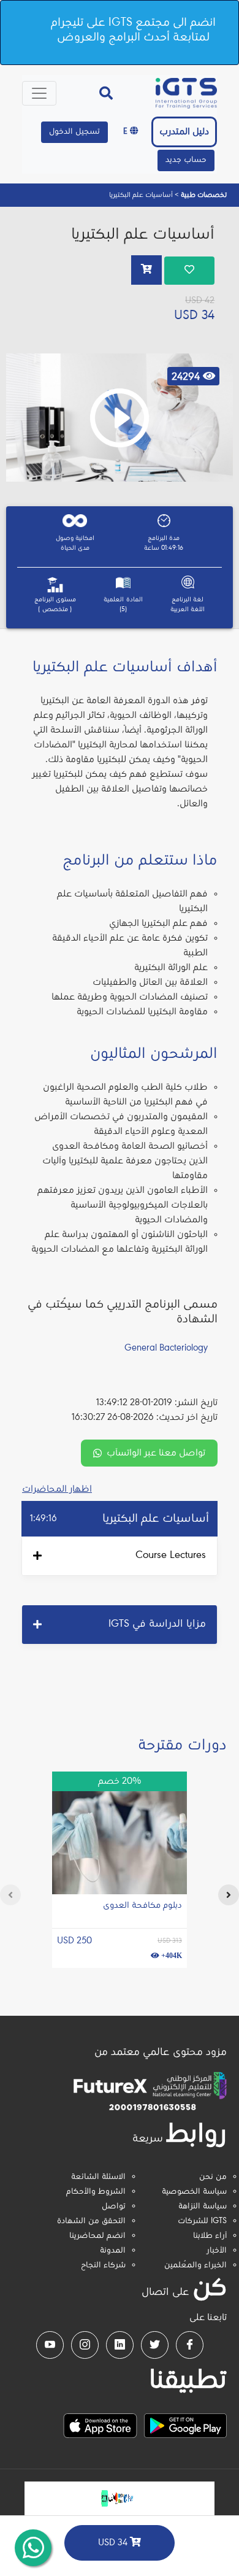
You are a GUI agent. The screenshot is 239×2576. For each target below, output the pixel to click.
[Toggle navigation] (39, 93)
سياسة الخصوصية (194, 2192)
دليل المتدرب (184, 132)
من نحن (213, 2177)
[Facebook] (190, 2345)
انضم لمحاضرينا (97, 2236)
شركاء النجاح (103, 2266)
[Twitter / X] (155, 2345)
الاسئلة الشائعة (98, 2177)
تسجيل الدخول (74, 132)
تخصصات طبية (203, 195)
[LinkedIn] (120, 2345)
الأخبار (217, 2251)
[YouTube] (50, 2345)
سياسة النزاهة (203, 2207)
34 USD (114, 2543)
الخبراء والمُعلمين (195, 2266)
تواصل (114, 2207)
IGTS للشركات (202, 2221)
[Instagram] (85, 2345)
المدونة (113, 2251)
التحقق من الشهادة (91, 2221)
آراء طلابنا (210, 2236)
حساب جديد (186, 160)
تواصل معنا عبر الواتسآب (156, 1453)
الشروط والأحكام (96, 2192)
